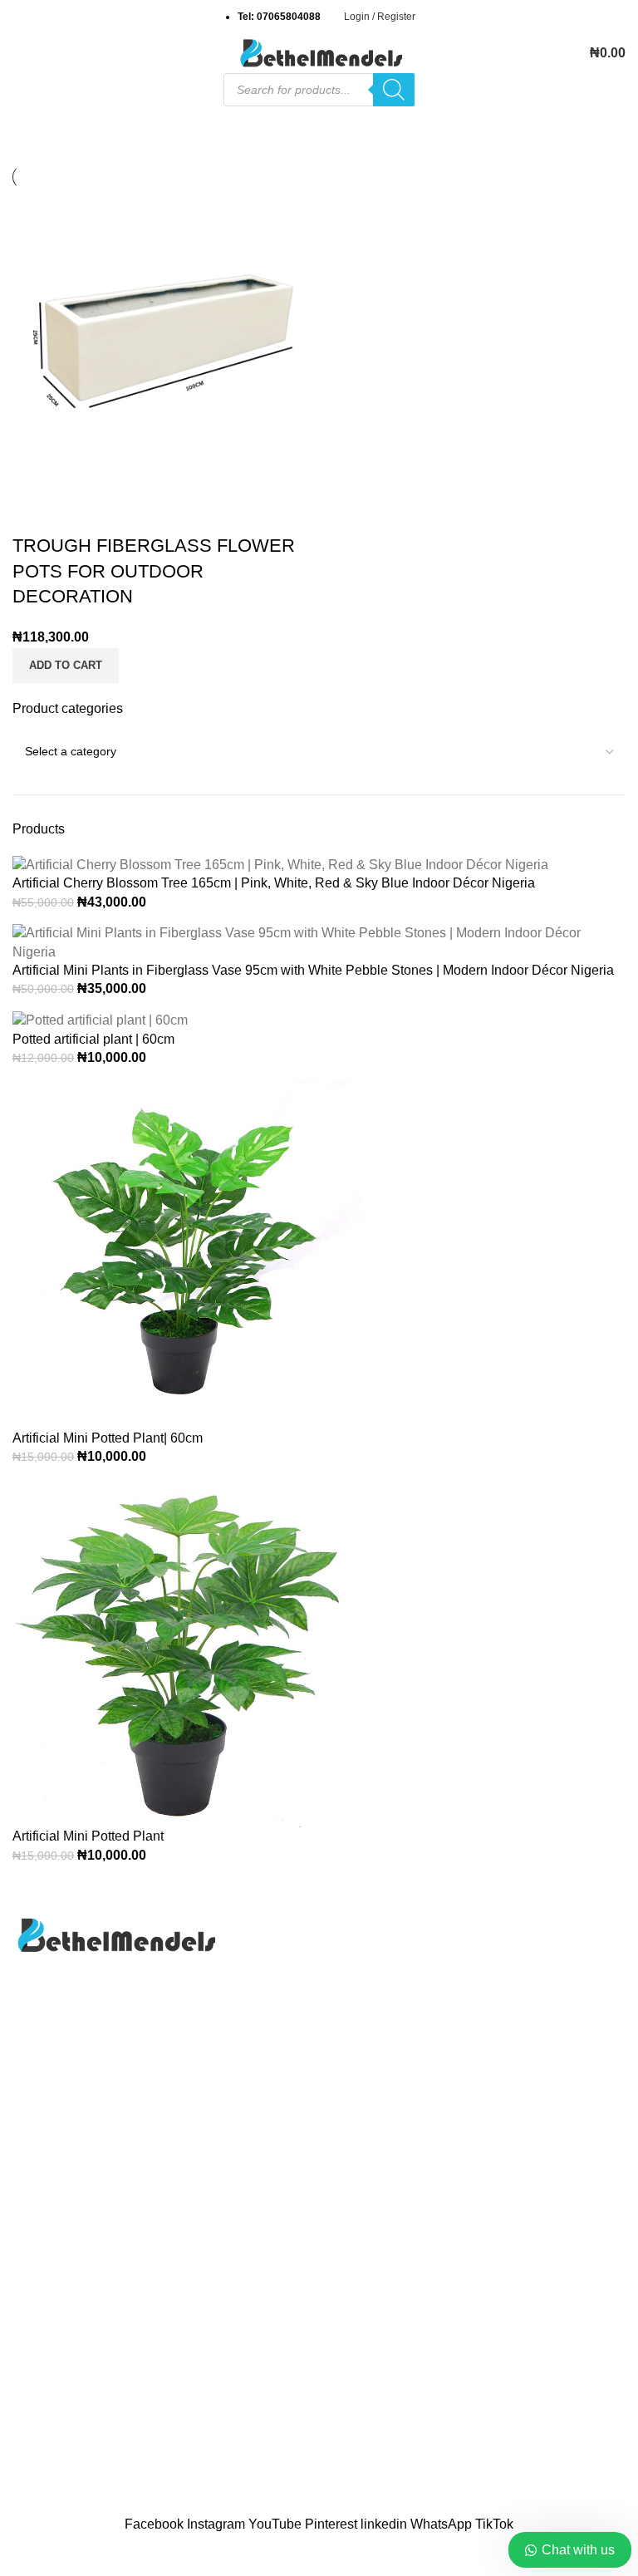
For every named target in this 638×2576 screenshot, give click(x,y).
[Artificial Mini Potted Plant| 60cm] (187, 1254)
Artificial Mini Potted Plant (88, 1836)
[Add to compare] (33, 513)
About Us (40, 2254)
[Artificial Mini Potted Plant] (187, 1652)
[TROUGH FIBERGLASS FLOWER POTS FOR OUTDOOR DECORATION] (164, 339)
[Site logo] (319, 52)
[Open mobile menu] (19, 53)
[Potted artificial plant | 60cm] (100, 1020)
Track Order (47, 2347)
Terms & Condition (486, 2379)
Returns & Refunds (488, 2347)
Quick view (78, 513)
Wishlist (36, 2379)
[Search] (394, 90)
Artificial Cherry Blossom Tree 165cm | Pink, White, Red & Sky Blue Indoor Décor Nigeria (274, 883)
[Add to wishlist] (123, 513)
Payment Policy (478, 2316)
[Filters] (21, 2555)
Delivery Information (491, 2254)
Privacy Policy (54, 2316)
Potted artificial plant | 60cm (93, 1039)
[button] (66, 666)
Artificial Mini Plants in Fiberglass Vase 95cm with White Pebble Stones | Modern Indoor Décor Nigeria (313, 970)
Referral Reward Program (88, 2409)
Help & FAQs (471, 2285)
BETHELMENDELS (275, 2504)
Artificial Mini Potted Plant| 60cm (108, 1438)
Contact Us (45, 2285)
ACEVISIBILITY (471, 2504)
